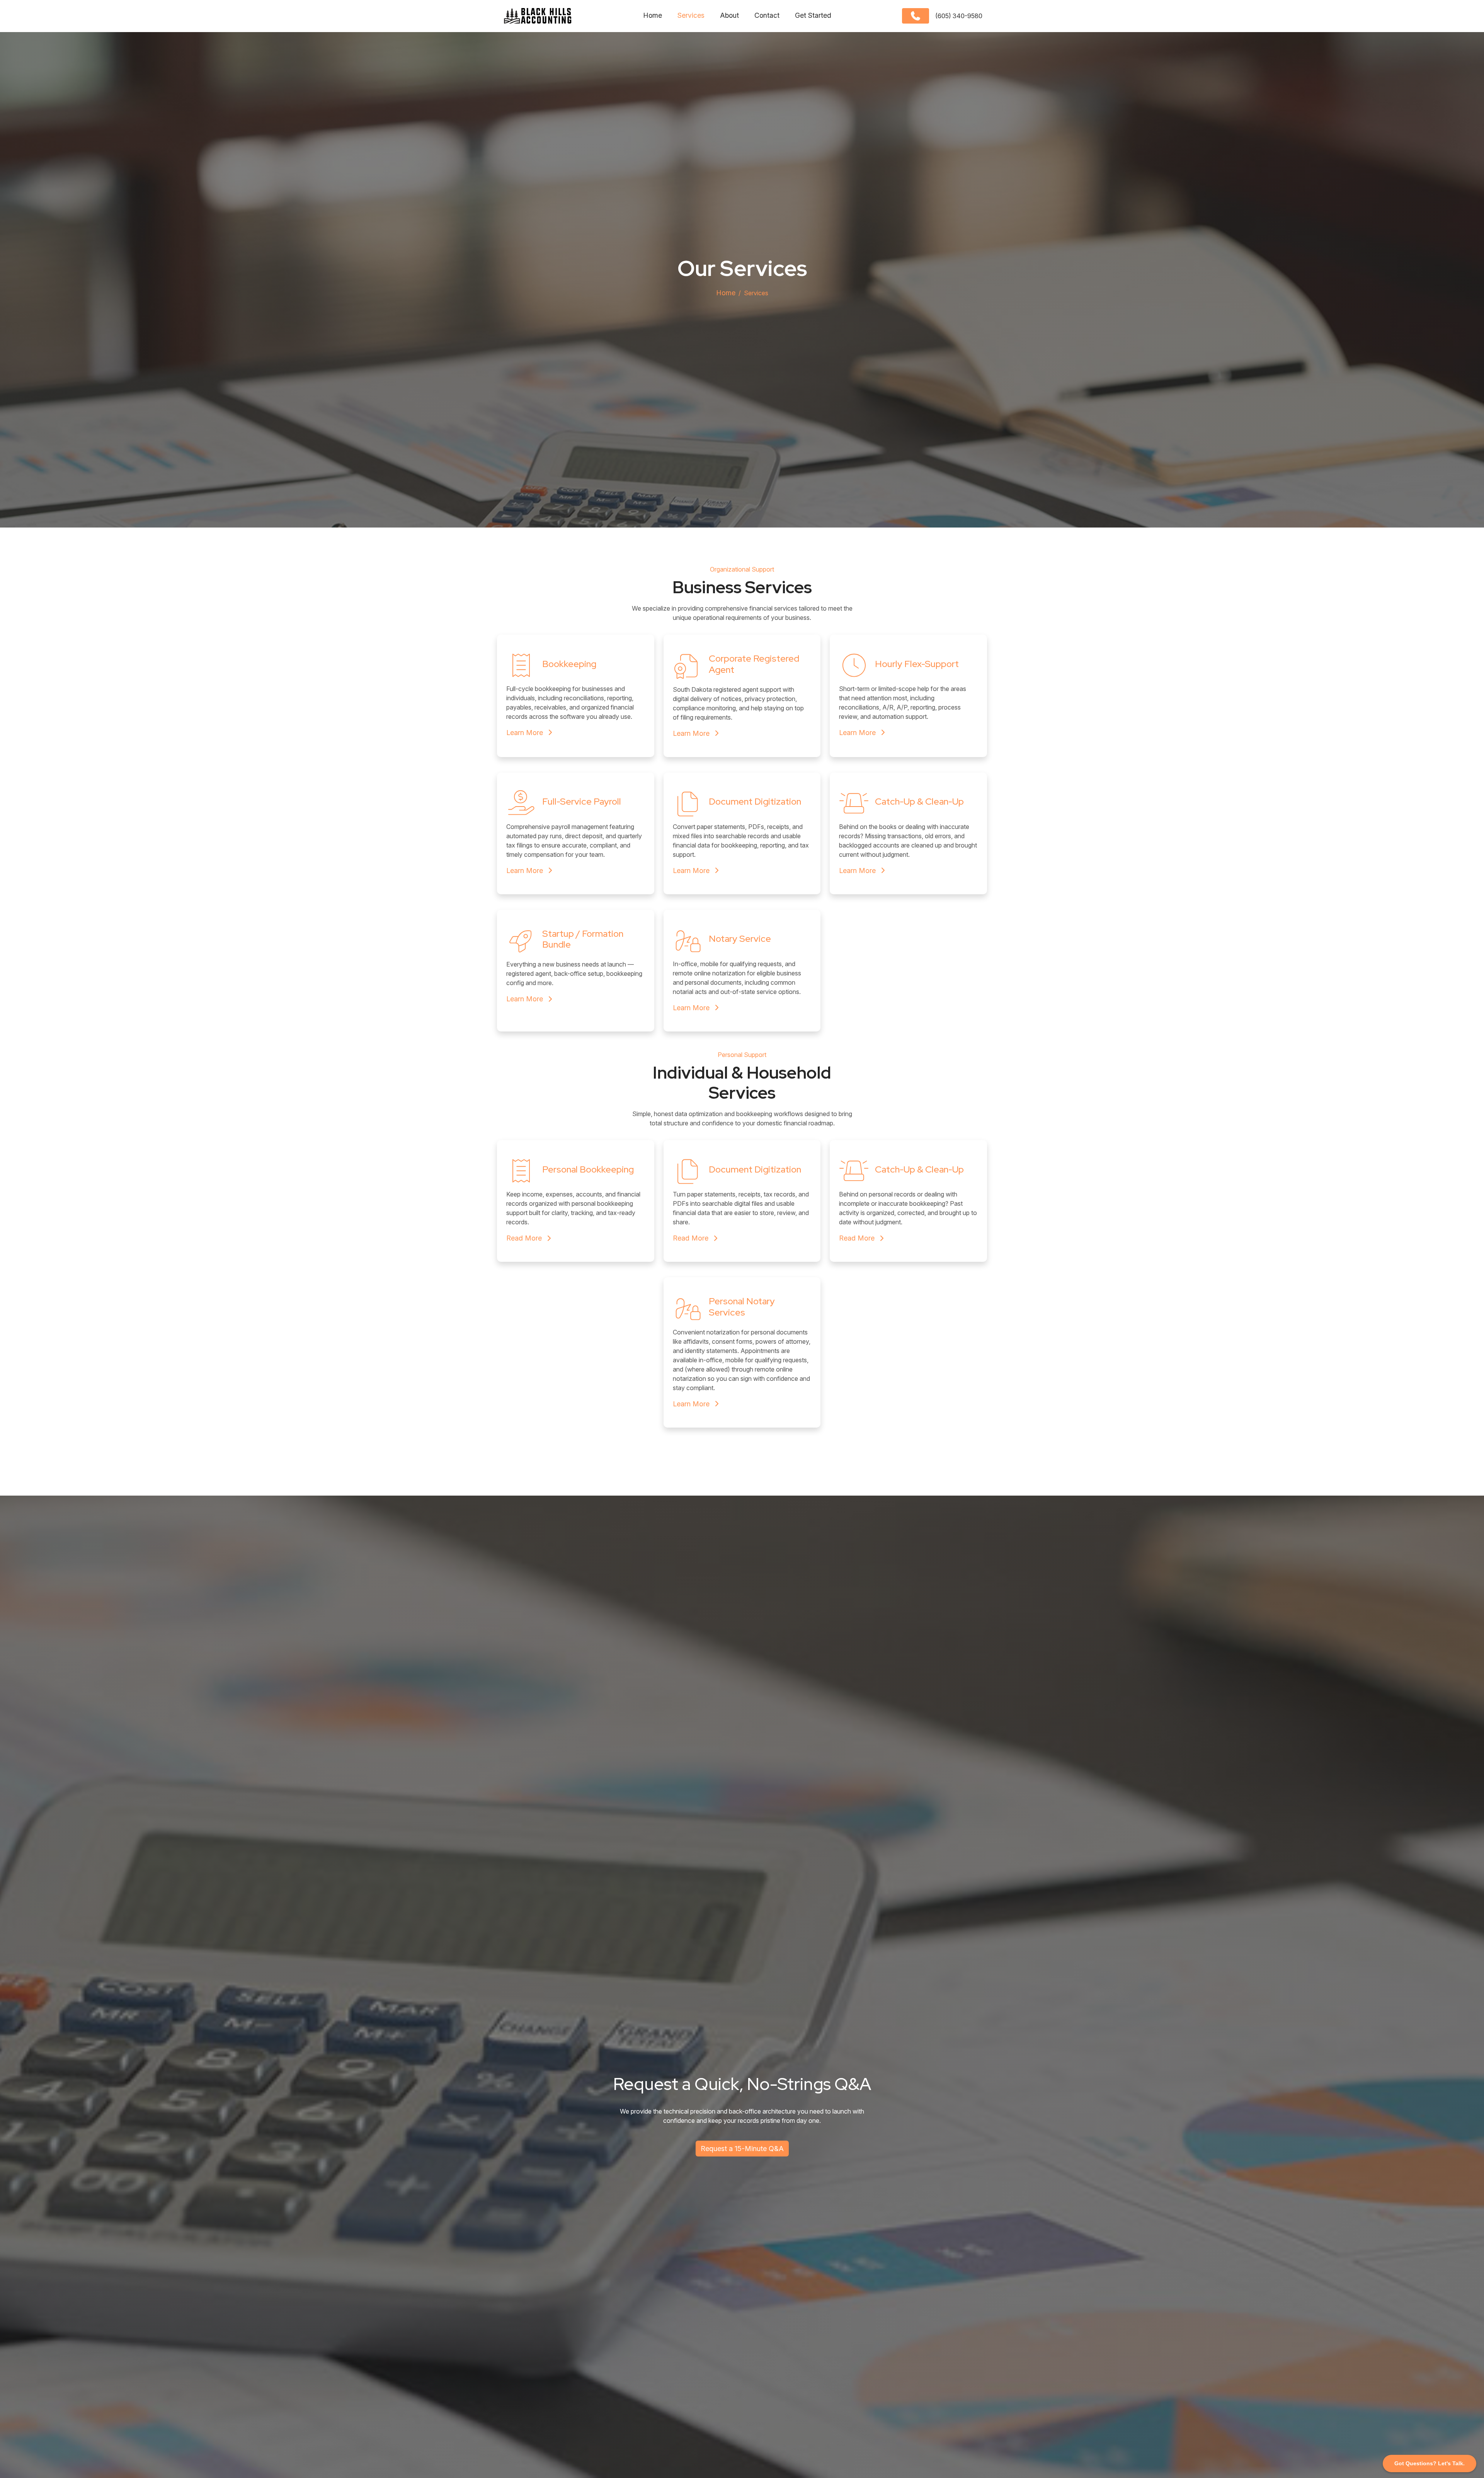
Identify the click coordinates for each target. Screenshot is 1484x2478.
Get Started (813, 15)
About (729, 15)
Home (653, 15)
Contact (767, 15)
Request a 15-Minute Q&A (742, 2149)
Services (691, 15)
